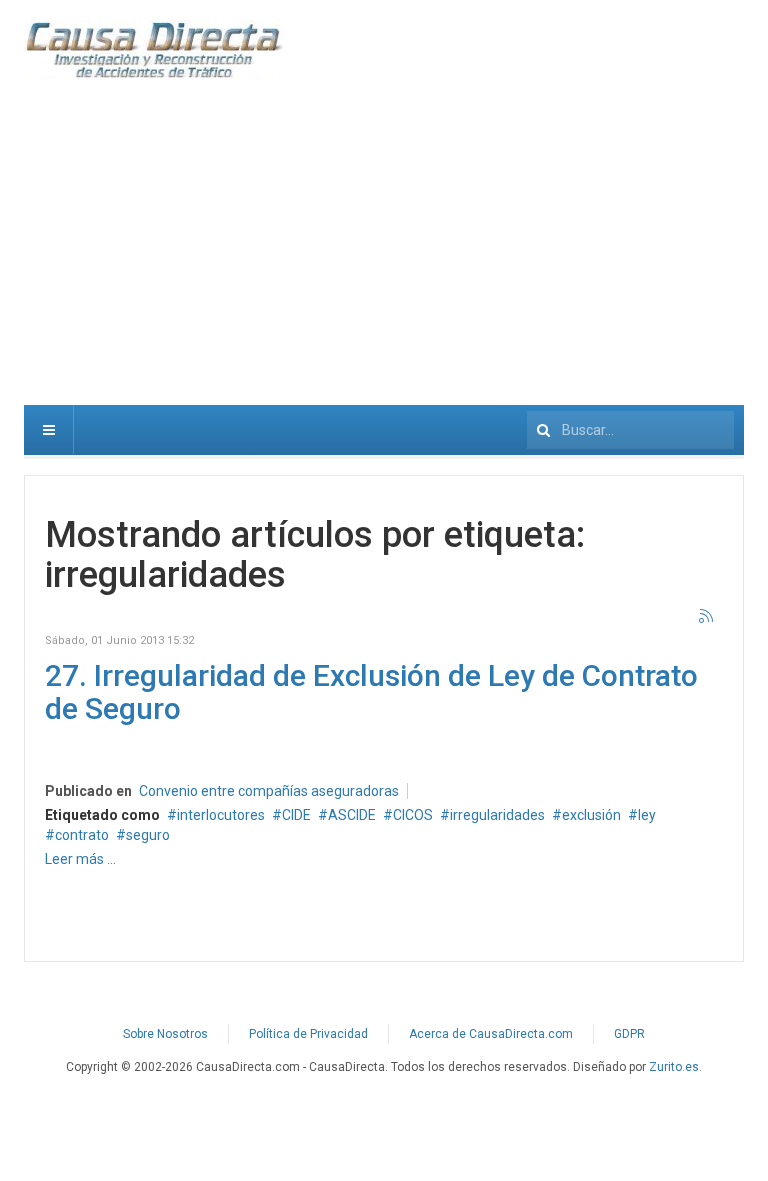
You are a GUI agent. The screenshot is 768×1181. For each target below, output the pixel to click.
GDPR (629, 1034)
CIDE (296, 815)
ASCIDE (352, 815)
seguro (148, 835)
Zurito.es (674, 1067)
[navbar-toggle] (49, 430)
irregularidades (497, 815)
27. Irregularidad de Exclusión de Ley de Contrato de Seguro (371, 692)
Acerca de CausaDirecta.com (491, 1034)
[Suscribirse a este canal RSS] (707, 617)
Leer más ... (80, 859)
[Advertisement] (384, 255)
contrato (82, 835)
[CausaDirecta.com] (155, 50)
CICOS (413, 815)
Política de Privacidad (308, 1034)
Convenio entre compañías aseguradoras (269, 791)
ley (647, 815)
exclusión (591, 815)
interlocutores (221, 815)
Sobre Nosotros (165, 1034)
